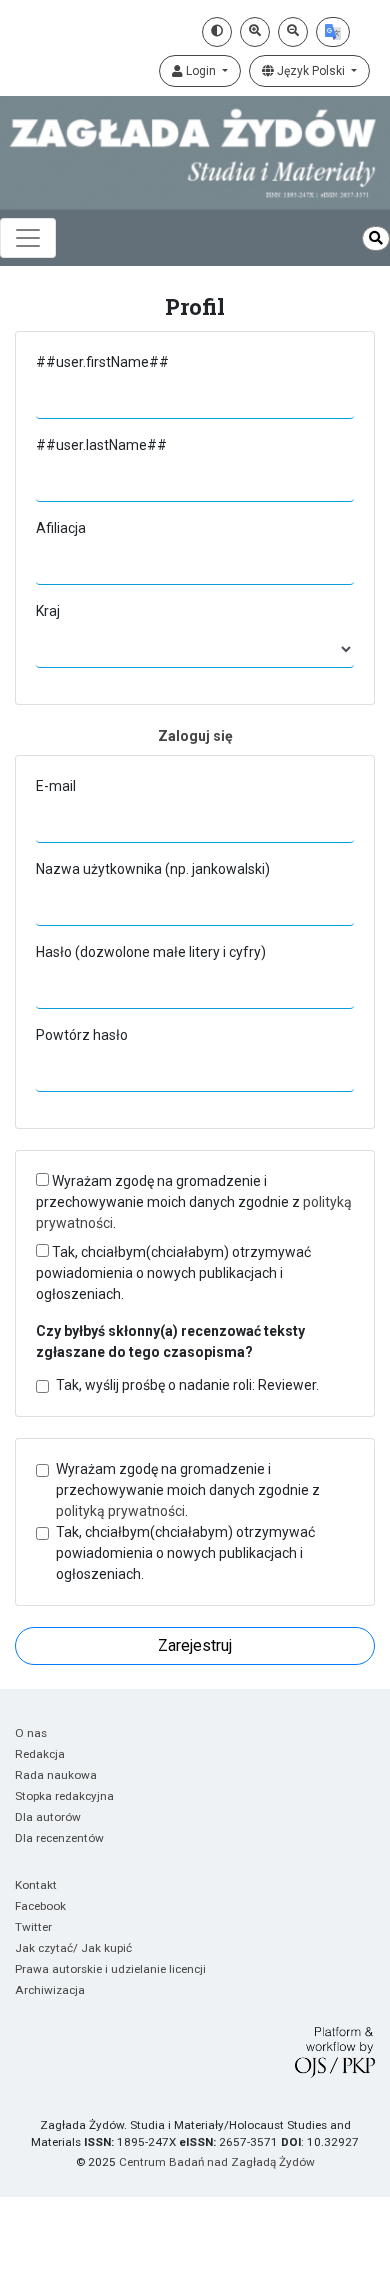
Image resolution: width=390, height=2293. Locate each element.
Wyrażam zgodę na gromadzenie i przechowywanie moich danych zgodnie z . (194, 1202)
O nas (31, 1733)
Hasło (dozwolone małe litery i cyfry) (151, 952)
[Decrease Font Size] (293, 32)
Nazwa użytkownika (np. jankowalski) (153, 869)
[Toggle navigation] (28, 238)
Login (201, 71)
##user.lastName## (101, 445)
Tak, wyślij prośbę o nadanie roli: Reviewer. (187, 1385)
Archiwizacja (50, 1990)
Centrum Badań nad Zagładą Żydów (217, 2162)
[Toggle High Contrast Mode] (217, 32)
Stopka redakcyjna (64, 1796)
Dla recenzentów (59, 1838)
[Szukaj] (376, 238)
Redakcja (40, 1754)
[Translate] (333, 32)
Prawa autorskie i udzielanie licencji (110, 1969)
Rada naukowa (56, 1775)
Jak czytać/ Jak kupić (73, 1948)
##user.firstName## (102, 362)
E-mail (56, 786)
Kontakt (36, 1885)
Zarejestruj (195, 1645)
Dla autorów (48, 1817)
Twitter (33, 1927)
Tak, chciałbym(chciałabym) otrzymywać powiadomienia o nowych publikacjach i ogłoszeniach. (173, 1273)
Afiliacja (61, 528)
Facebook (40, 1906)
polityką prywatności (120, 1511)
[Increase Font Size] (255, 32)
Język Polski (311, 71)
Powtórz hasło (82, 1035)
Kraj (48, 611)
